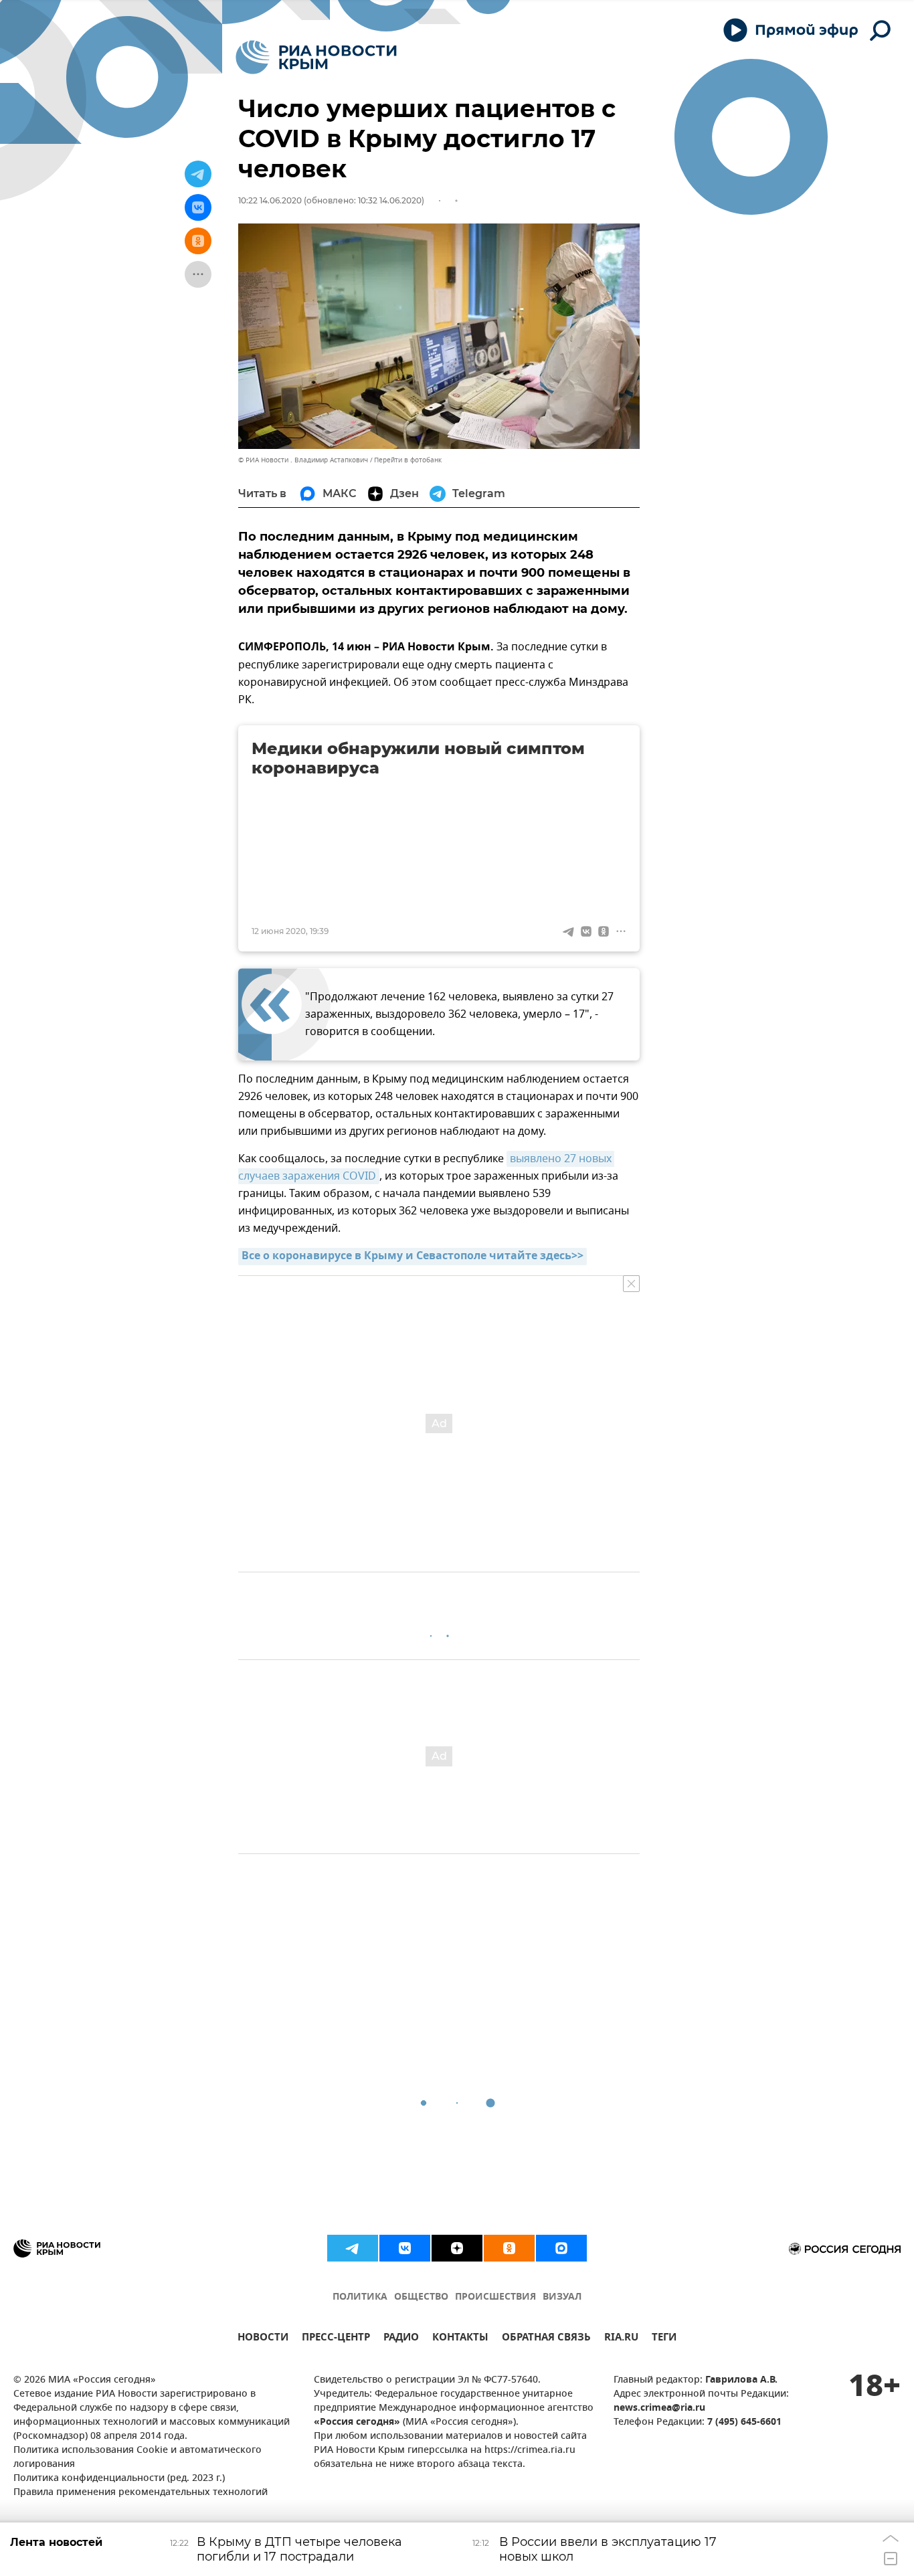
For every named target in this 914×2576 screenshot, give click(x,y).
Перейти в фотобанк (408, 460)
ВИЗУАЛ (562, 2297)
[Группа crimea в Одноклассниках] (509, 2248)
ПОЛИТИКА (360, 2297)
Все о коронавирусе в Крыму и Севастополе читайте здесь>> (413, 1257)
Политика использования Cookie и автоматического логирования (138, 2458)
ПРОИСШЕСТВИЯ (495, 2297)
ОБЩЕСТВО (421, 2297)
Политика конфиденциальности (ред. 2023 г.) (119, 2479)
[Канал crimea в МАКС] (561, 2248)
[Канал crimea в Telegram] (353, 2248)
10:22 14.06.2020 (270, 200)
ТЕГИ (664, 2339)
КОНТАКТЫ (460, 2339)
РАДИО (401, 2339)
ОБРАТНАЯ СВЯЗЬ (546, 2339)
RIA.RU (621, 2339)
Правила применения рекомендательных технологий (141, 2493)
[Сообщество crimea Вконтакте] (405, 2248)
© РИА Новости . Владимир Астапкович (303, 460)
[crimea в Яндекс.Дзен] (457, 2248)
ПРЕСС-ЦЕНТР (336, 2339)
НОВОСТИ (263, 2339)
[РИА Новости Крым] (316, 57)
